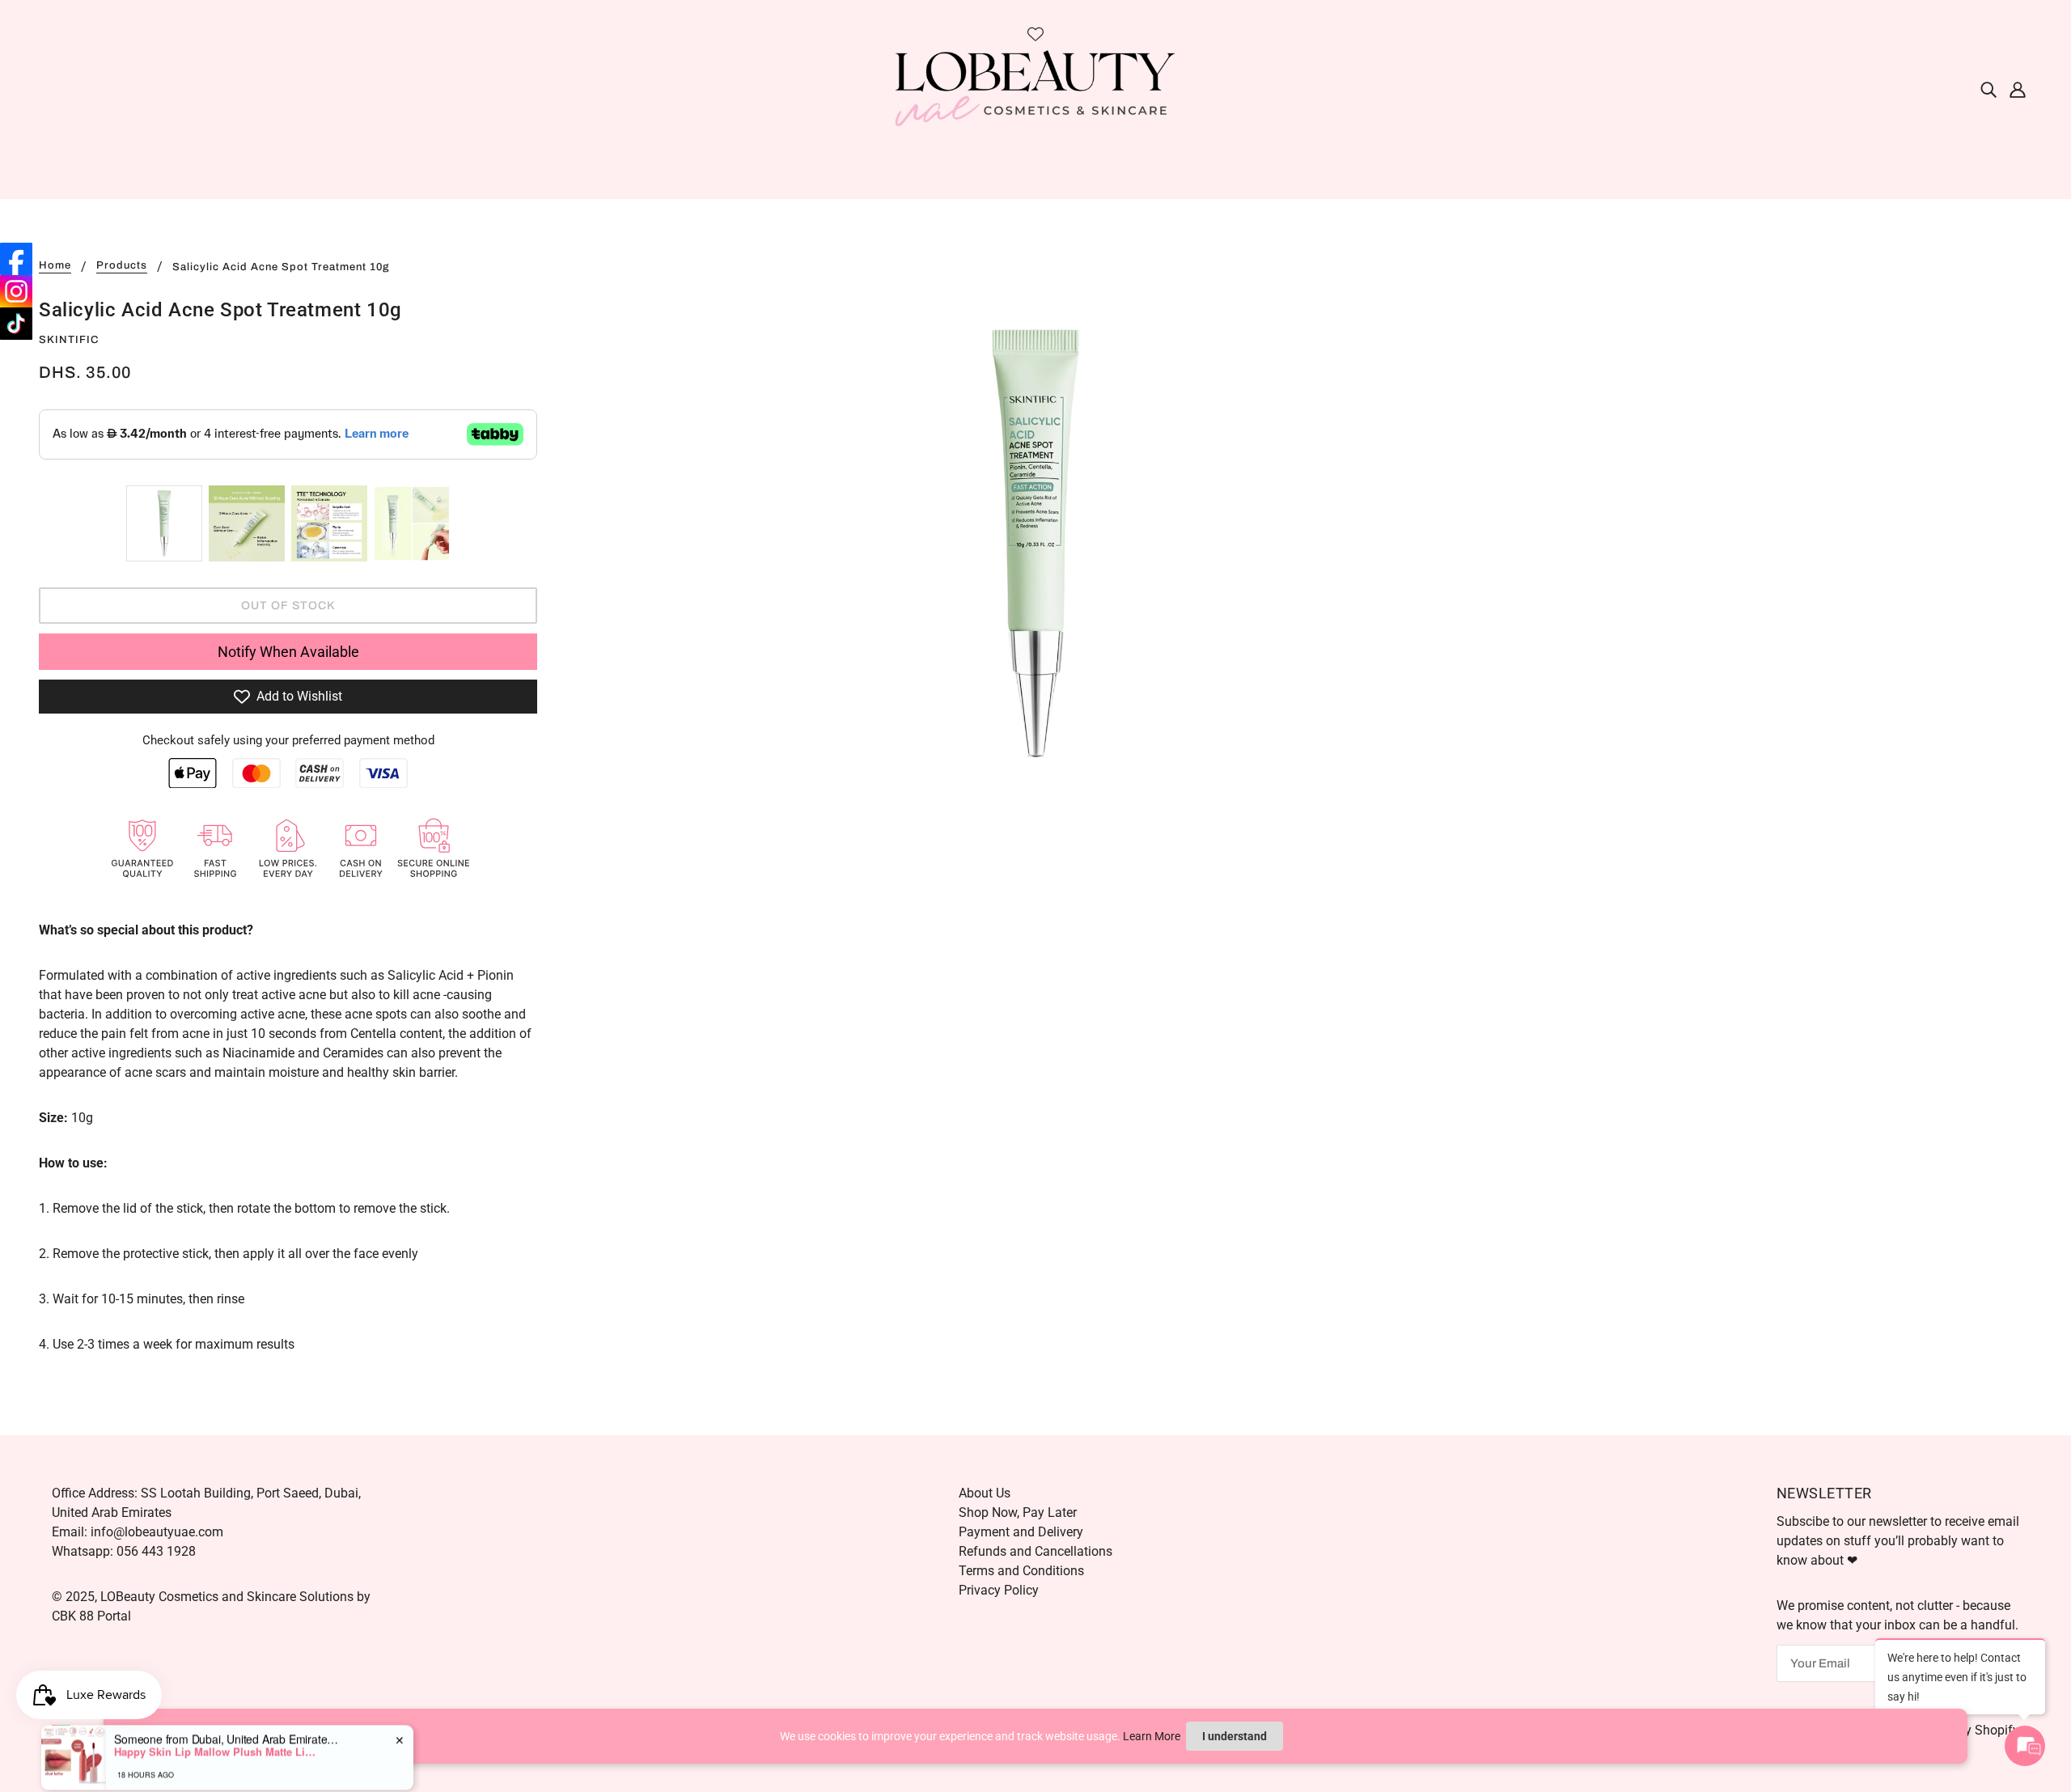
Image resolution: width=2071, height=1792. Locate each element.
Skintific (69, 340)
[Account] (2018, 89)
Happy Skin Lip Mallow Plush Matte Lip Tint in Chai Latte (215, 1730)
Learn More (1152, 1736)
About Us (985, 1493)
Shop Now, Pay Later (1018, 1512)
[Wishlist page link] (1035, 34)
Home (55, 266)
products (122, 266)
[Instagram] (16, 291)
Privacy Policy (999, 1590)
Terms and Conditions (1021, 1571)
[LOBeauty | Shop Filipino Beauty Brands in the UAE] (1035, 88)
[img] (1988, 89)
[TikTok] (16, 324)
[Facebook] (16, 259)
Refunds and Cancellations (1035, 1551)
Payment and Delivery (1021, 1532)
